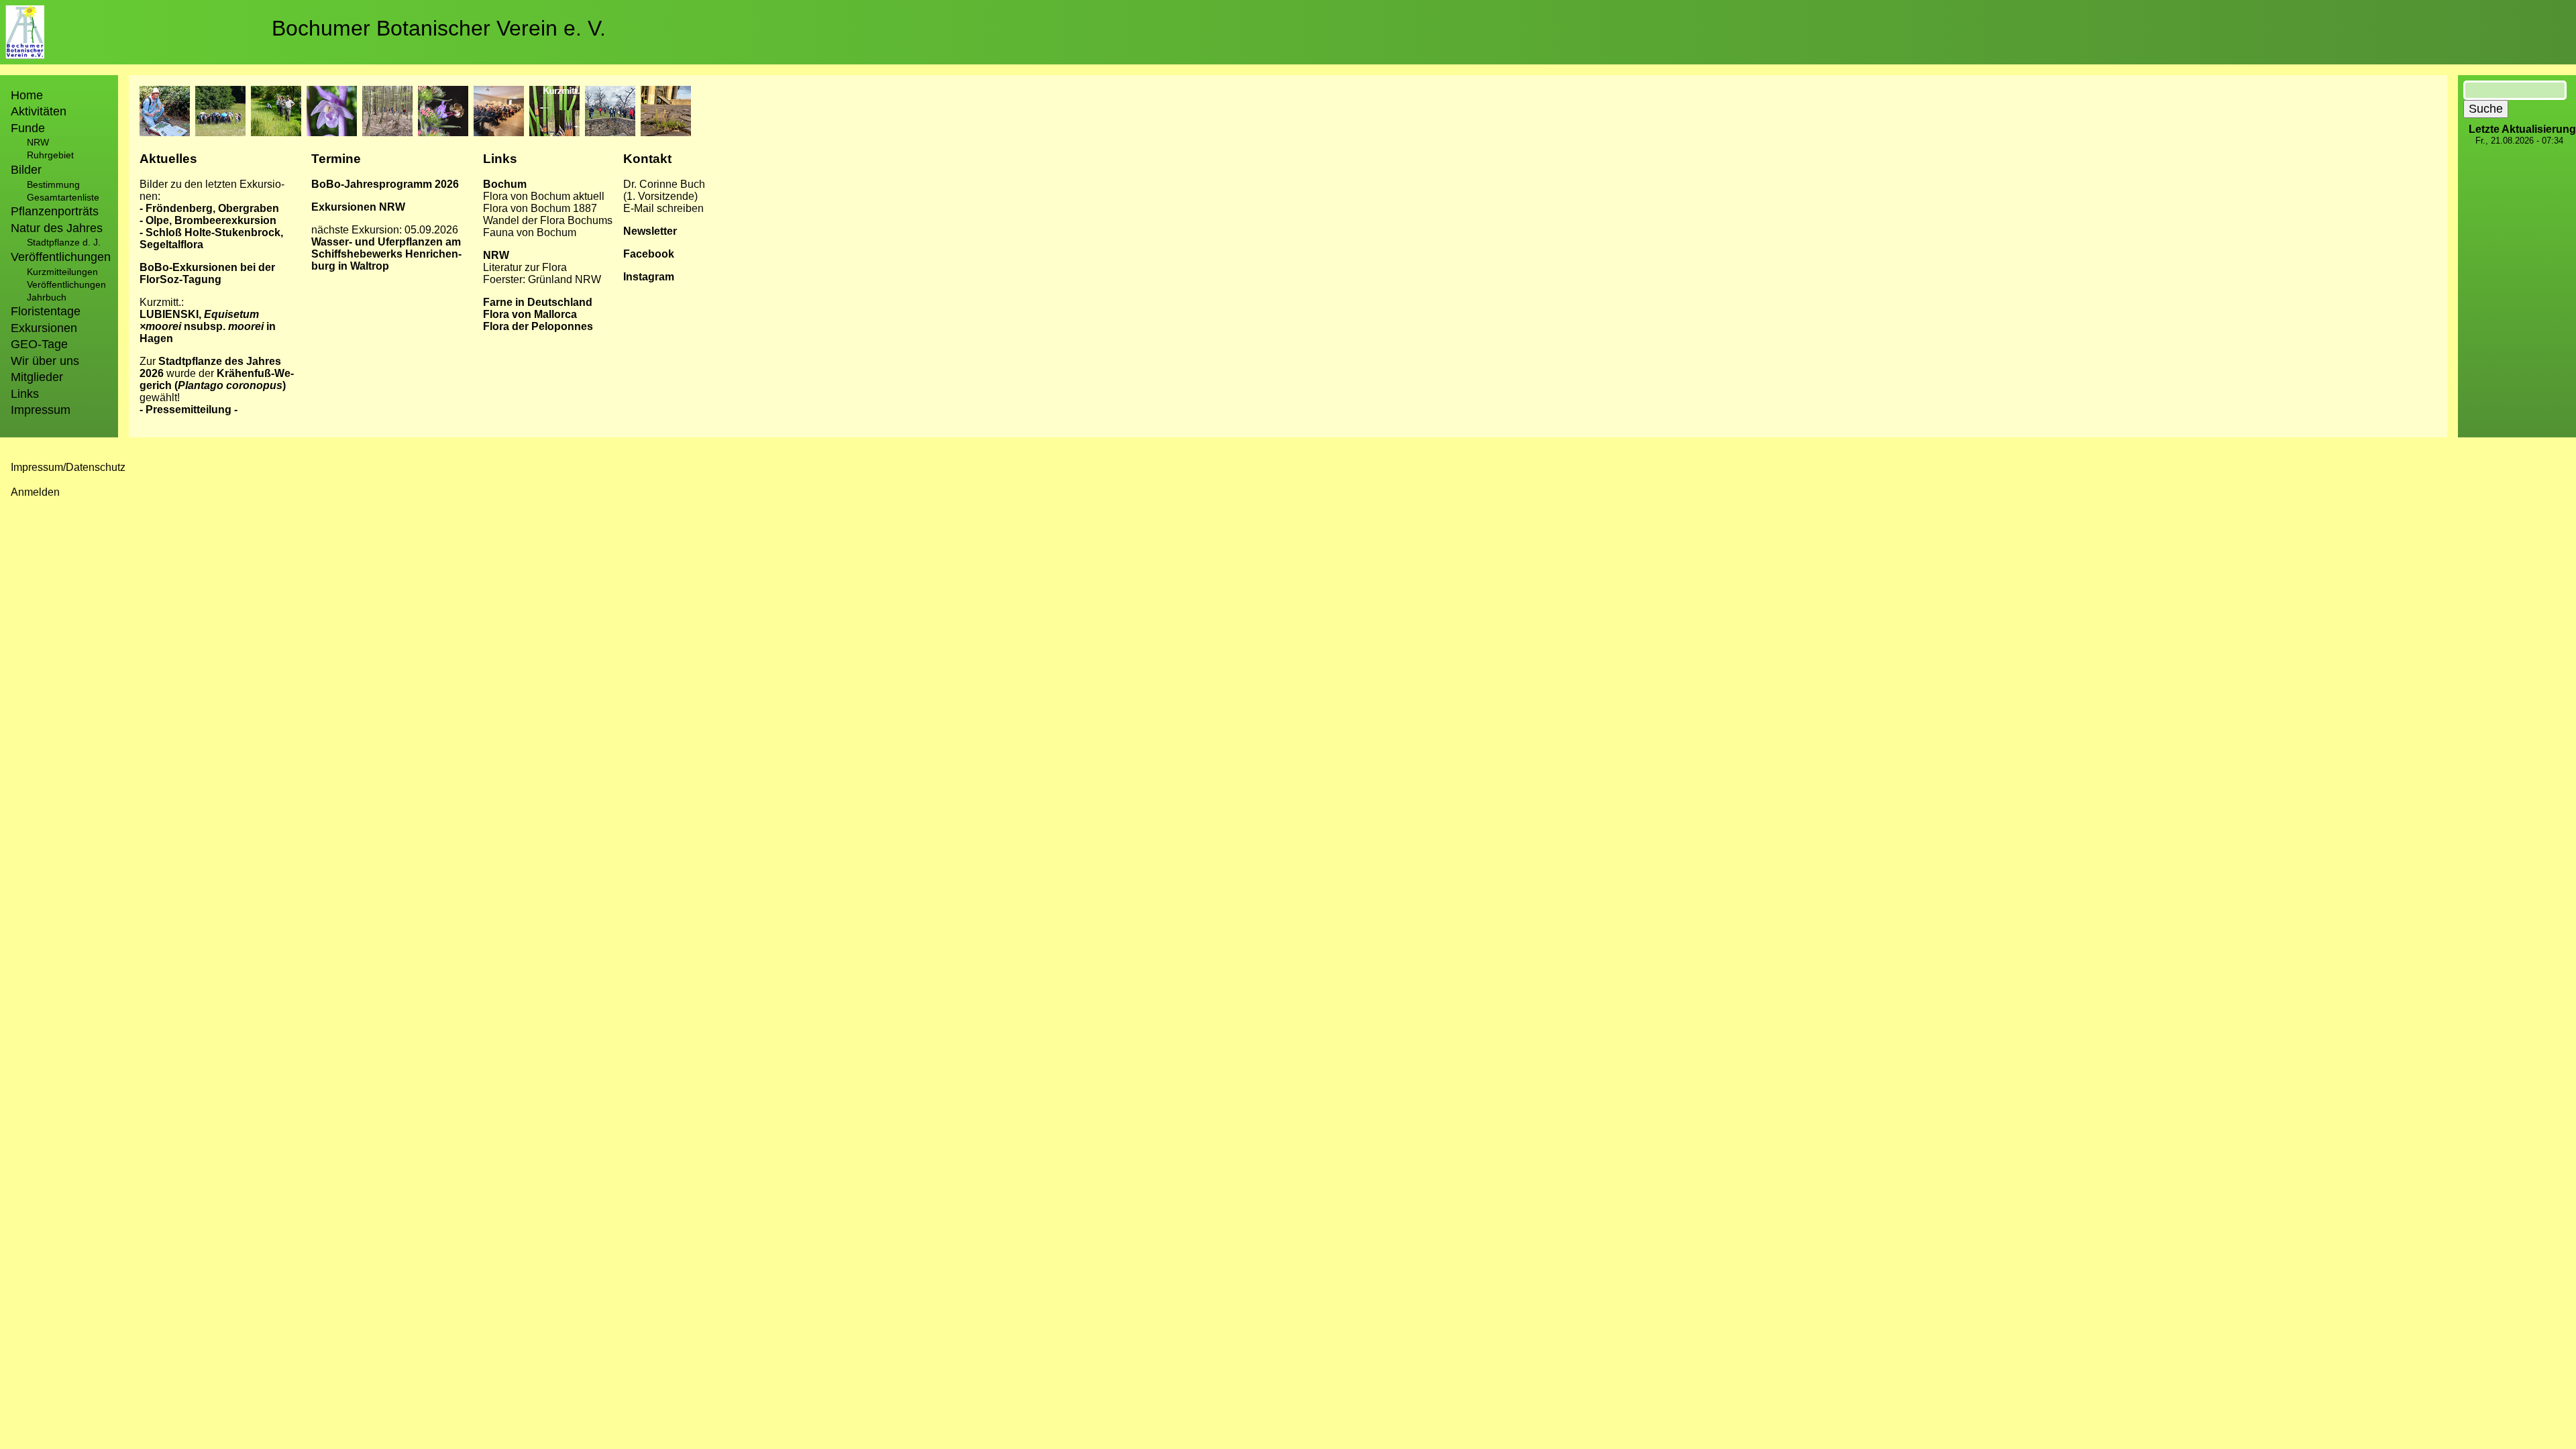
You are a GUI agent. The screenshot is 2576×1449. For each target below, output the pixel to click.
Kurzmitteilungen (62, 272)
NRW (38, 142)
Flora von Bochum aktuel (542, 196)
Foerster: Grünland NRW (542, 279)
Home (27, 95)
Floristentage (46, 311)
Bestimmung (53, 184)
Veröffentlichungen (66, 284)
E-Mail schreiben (663, 208)
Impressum (41, 410)
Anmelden (35, 492)
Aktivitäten (39, 111)
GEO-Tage (39, 344)
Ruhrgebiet (50, 155)
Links (25, 394)
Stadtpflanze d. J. (64, 242)
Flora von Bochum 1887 (540, 208)
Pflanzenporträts (55, 211)
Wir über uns (45, 361)
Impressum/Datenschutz (68, 467)
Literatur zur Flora (525, 267)
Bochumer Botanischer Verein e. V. (439, 28)
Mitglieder (37, 377)
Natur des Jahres (57, 228)
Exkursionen (44, 328)
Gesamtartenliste (63, 197)
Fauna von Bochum (530, 232)
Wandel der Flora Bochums (548, 220)
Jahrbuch (47, 297)
